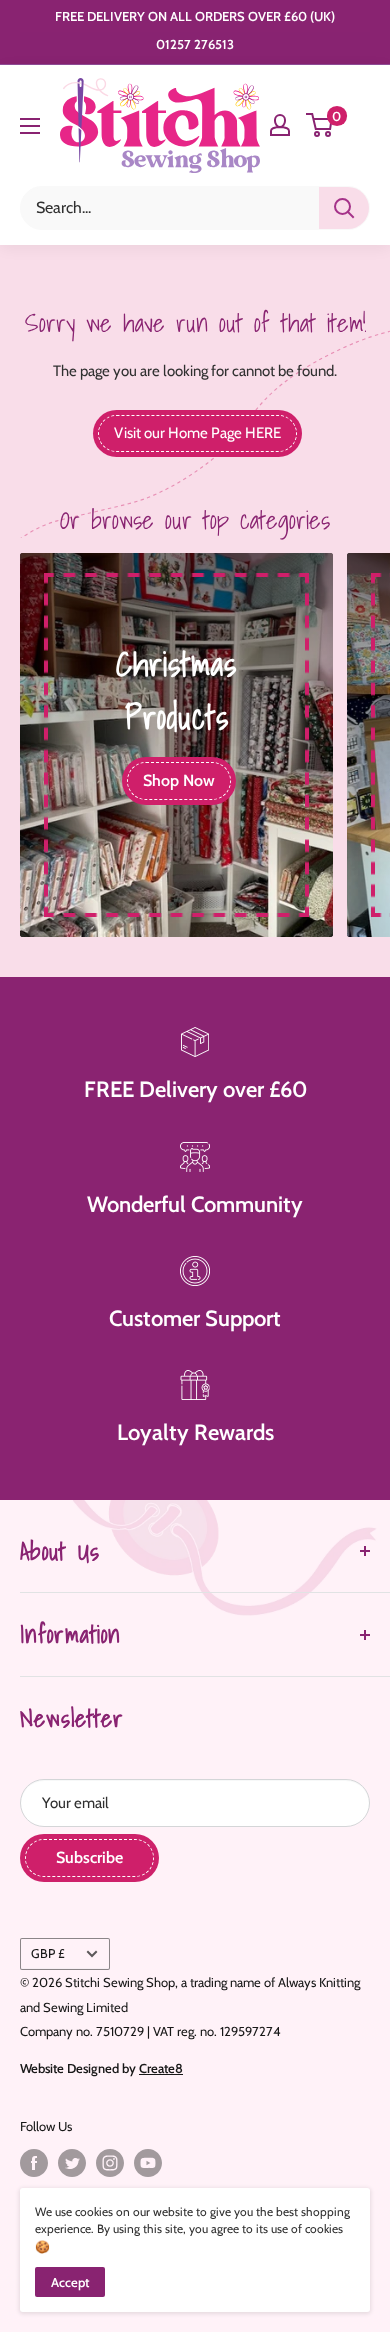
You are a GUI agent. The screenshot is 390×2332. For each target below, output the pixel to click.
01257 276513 (195, 44)
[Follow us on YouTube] (148, 2163)
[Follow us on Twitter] (72, 2163)
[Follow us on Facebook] (34, 2163)
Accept (70, 2282)
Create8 (161, 2068)
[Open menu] (30, 126)
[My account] (280, 125)
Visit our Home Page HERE (197, 433)
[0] (320, 125)
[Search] (344, 208)
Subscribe (89, 1857)
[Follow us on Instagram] (110, 2163)
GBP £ (48, 1953)
